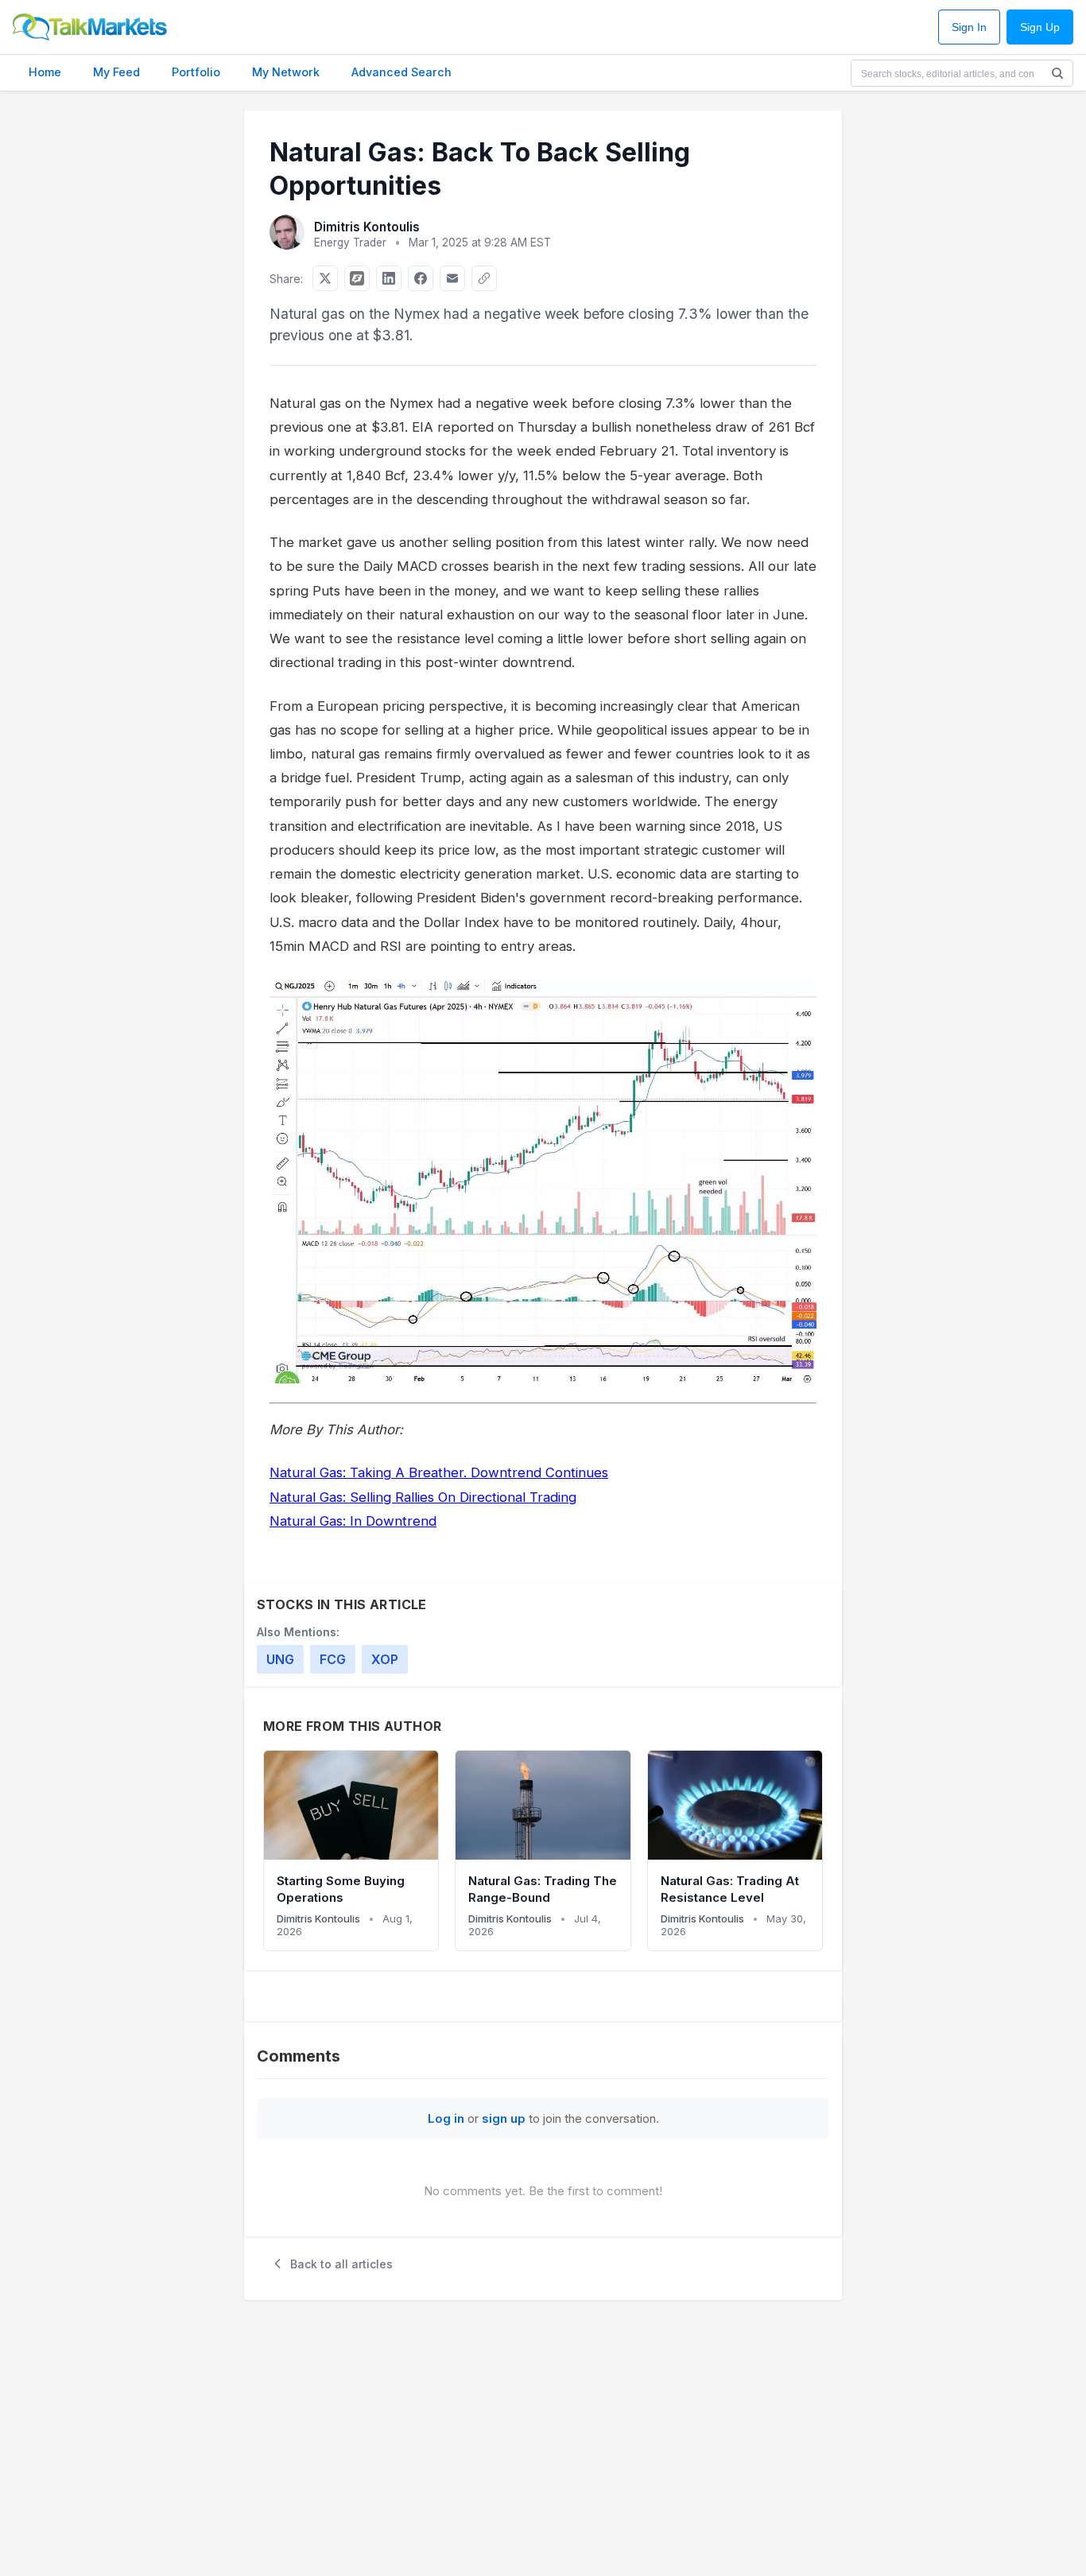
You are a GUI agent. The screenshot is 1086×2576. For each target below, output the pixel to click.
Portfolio (196, 72)
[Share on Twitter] (325, 278)
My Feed (116, 72)
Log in (446, 2118)
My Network (286, 72)
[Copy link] (484, 278)
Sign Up (1040, 27)
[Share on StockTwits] (357, 278)
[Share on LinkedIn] (389, 278)
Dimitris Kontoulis (367, 227)
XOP (385, 1659)
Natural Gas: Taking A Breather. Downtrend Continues (439, 1472)
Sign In (969, 27)
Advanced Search (401, 72)
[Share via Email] (452, 278)
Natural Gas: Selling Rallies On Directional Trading (423, 1497)
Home (45, 72)
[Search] (1057, 73)
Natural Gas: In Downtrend (353, 1521)
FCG (333, 1659)
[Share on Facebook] (421, 278)
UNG (280, 1659)
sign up (504, 2118)
